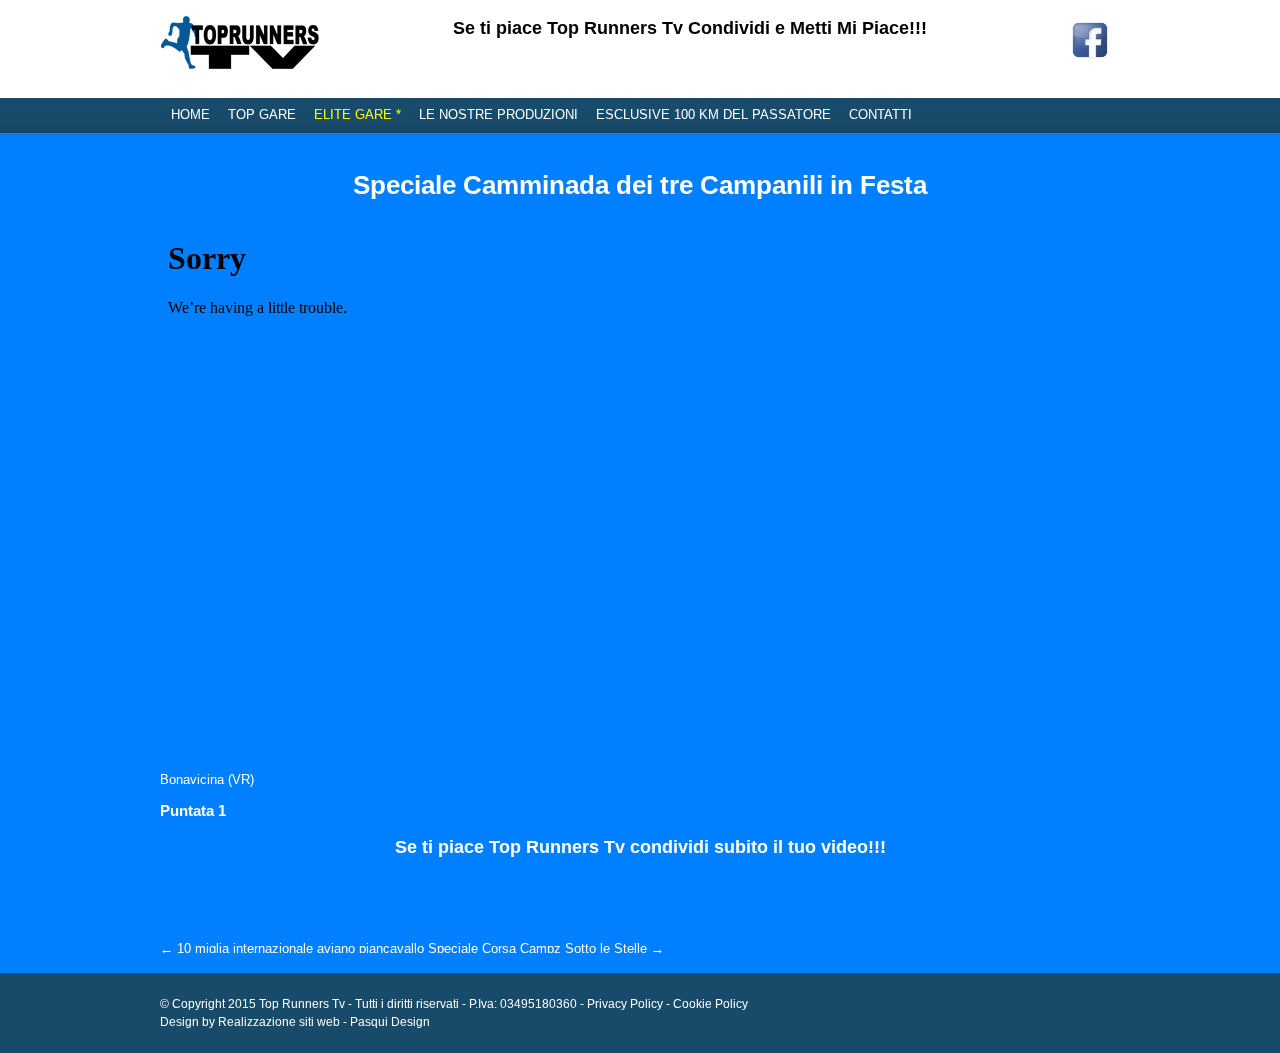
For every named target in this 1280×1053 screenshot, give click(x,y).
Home (190, 114)
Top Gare (262, 114)
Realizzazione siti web (279, 1022)
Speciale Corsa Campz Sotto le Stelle (546, 948)
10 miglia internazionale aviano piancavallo (292, 948)
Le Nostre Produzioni (498, 114)
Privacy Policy (625, 1004)
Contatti (880, 114)
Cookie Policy (710, 1004)
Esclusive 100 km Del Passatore (713, 114)
